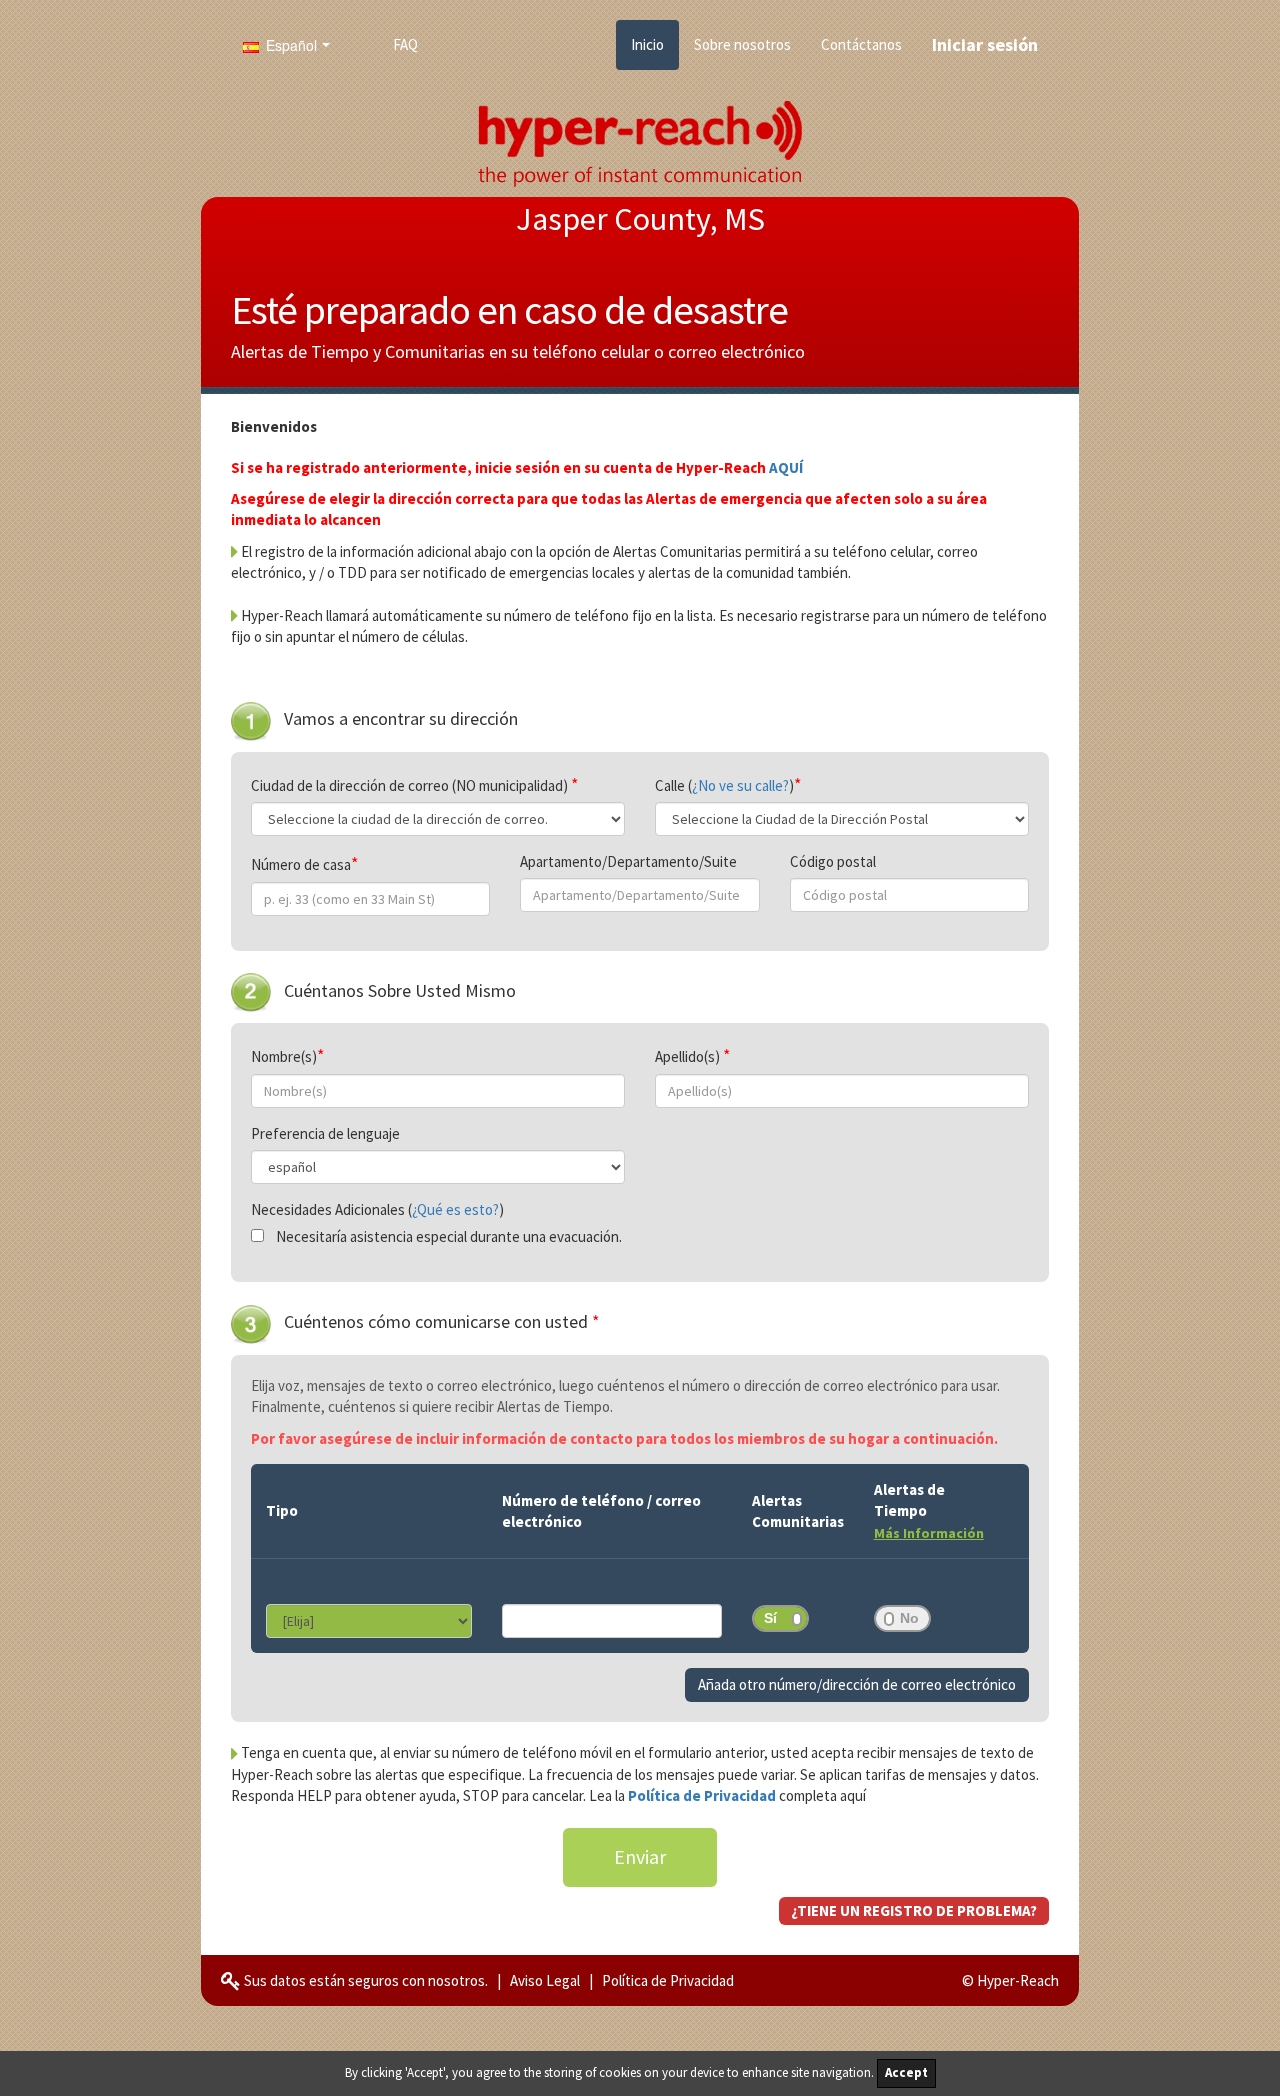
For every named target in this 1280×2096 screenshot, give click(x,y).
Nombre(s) (284, 1056)
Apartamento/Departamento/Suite (628, 861)
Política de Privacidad (703, 1795)
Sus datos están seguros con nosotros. (364, 1980)
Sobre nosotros (742, 44)
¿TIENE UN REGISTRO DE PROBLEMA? (914, 1910)
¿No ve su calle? (740, 785)
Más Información (929, 1533)
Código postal (833, 861)
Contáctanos (861, 44)
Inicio (647, 44)
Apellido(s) (689, 1056)
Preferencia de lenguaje (325, 1133)
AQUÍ (786, 467)
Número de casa (301, 864)
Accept (906, 2072)
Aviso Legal (545, 1980)
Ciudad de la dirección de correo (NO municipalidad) (411, 785)
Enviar (640, 1856)
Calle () (724, 785)
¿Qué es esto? (455, 1209)
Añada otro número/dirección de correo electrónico (857, 1684)
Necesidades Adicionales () (377, 1209)
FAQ (405, 44)
